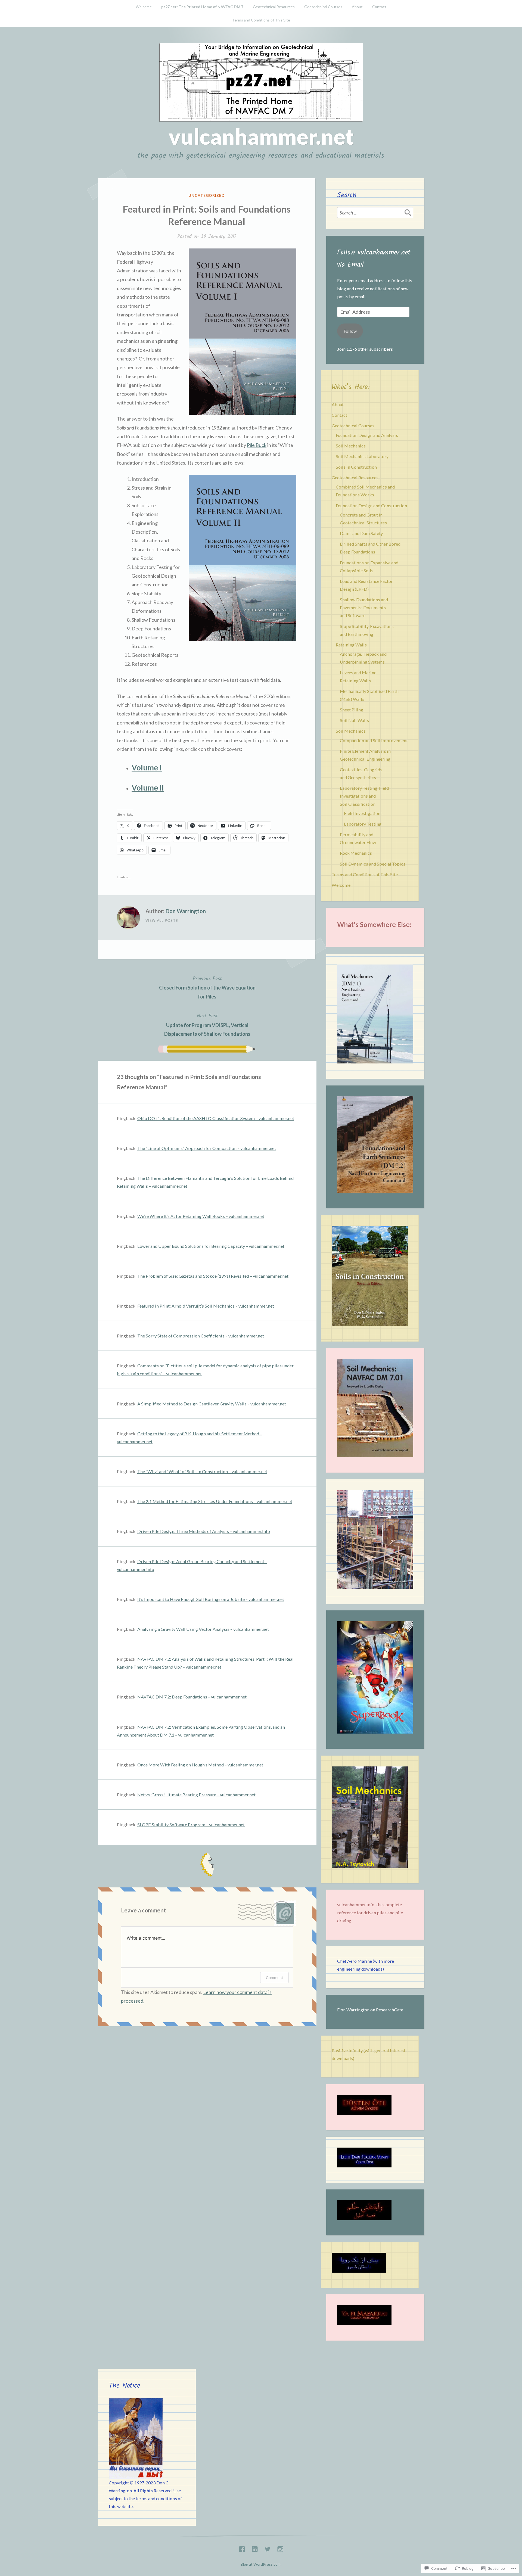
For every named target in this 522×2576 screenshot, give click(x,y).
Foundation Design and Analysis (367, 435)
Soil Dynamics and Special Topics (373, 864)
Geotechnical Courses (323, 7)
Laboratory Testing (363, 824)
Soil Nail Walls (354, 720)
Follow (350, 331)
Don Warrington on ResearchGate (370, 2010)
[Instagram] (280, 2548)
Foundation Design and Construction (371, 505)
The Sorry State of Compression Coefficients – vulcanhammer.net (201, 1336)
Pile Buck (257, 445)
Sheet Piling (352, 710)
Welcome (144, 7)
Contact (379, 7)
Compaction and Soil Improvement (374, 740)
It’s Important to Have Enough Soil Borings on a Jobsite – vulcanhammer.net (211, 1599)
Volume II (148, 788)
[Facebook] (242, 2548)
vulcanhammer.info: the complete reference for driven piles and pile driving (370, 1912)
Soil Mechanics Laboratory (362, 456)
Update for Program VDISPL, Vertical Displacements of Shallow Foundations (207, 1024)
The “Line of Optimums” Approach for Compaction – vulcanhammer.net (207, 1148)
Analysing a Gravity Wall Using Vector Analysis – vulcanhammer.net (203, 1629)
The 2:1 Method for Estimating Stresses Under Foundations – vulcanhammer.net (215, 1501)
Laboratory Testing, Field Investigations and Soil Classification (364, 796)
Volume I (147, 767)
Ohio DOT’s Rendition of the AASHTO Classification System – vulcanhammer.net (216, 1118)
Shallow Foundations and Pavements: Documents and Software (364, 607)
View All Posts (162, 920)
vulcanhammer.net (261, 136)
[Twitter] (268, 2548)
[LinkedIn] (255, 2548)
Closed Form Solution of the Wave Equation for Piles (207, 987)
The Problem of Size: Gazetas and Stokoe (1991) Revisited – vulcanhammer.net (213, 1276)
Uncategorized (207, 195)
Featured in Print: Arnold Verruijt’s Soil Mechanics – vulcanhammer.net (206, 1306)
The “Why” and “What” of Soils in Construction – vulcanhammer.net (202, 1471)
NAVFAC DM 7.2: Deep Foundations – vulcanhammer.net (192, 1697)
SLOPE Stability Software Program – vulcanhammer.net (191, 1824)
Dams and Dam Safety (361, 533)
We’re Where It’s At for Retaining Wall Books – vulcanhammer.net (201, 1216)
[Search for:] (375, 213)
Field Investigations (363, 813)
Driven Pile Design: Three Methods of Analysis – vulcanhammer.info (204, 1531)
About (357, 7)
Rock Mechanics (356, 853)
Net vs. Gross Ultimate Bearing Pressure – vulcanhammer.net (196, 1795)
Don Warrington (186, 911)
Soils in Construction (356, 467)
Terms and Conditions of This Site (261, 20)
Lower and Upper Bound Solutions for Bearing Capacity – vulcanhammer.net (211, 1246)
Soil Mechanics (351, 446)
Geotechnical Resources (274, 7)
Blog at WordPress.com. (261, 2564)
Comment (274, 1978)
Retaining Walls (351, 645)
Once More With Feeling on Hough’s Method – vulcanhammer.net (200, 1765)
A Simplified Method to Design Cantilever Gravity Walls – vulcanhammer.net (212, 1404)
